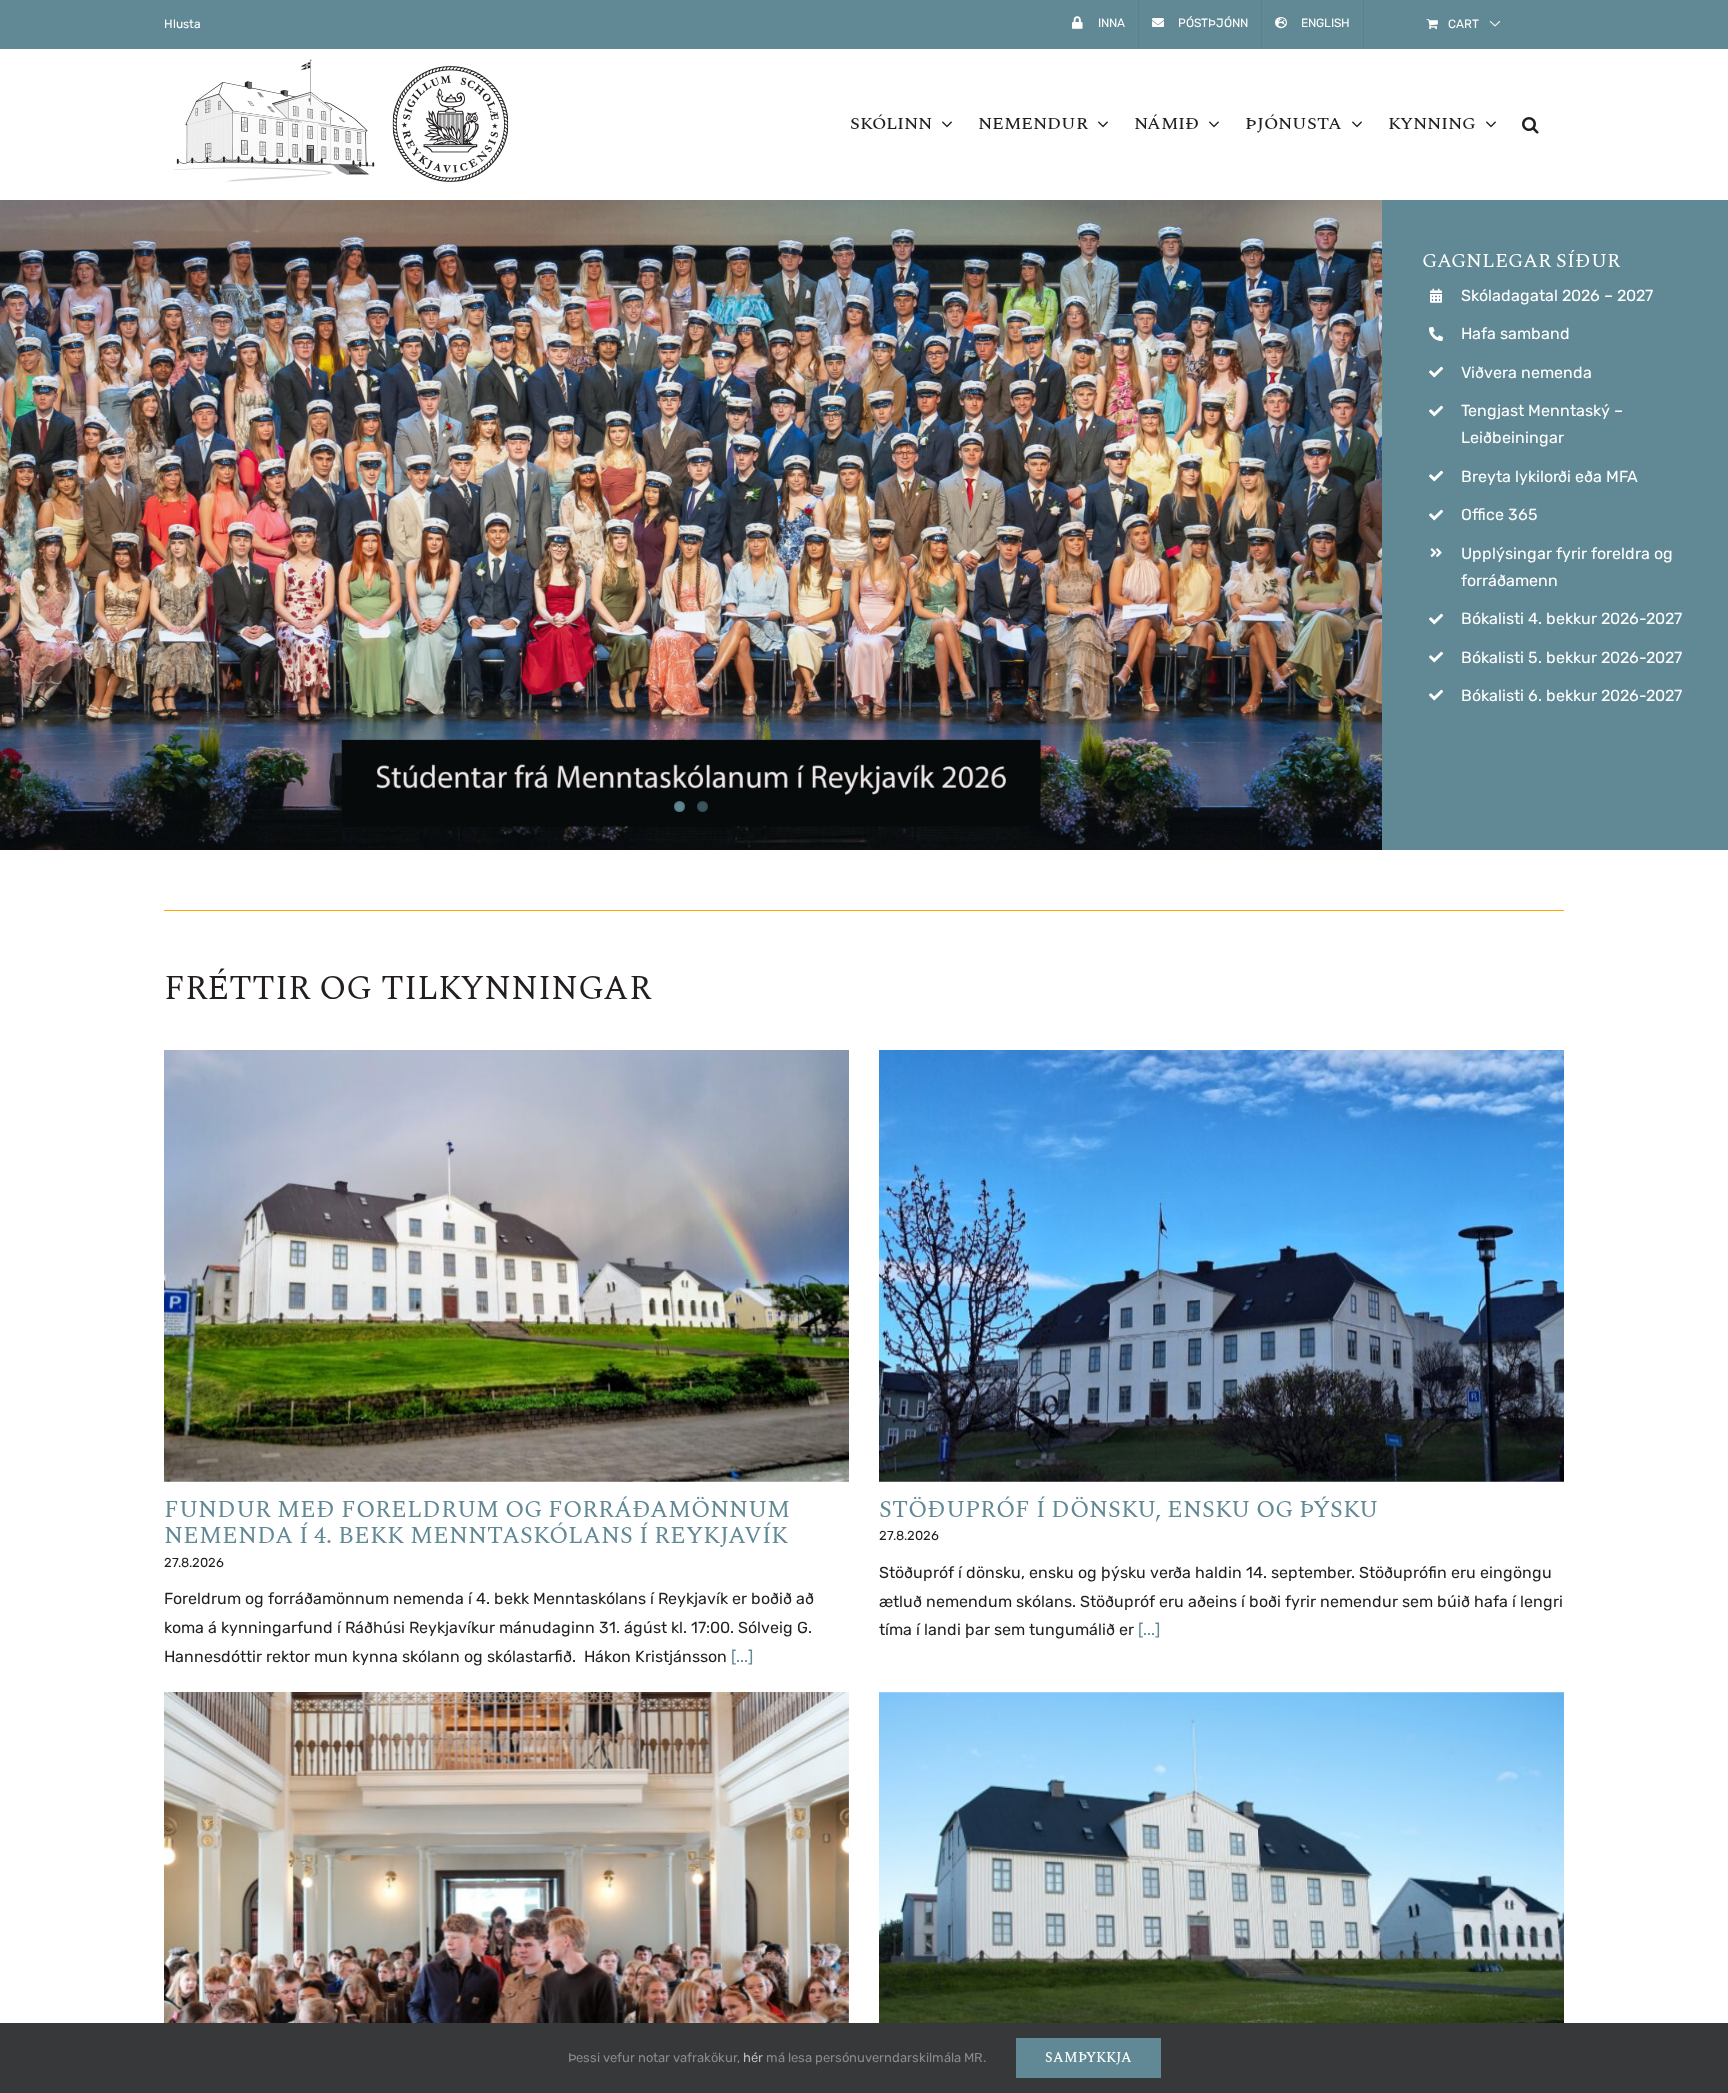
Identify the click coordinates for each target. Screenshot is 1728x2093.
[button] (1530, 124)
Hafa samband (1515, 333)
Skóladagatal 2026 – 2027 (1557, 295)
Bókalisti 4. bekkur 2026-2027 (1571, 618)
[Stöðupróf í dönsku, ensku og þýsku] (1221, 1266)
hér (753, 2057)
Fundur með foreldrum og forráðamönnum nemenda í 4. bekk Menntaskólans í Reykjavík (477, 1523)
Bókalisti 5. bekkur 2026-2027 (1571, 657)
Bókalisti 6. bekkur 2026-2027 (1571, 695)
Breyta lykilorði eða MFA (1549, 476)
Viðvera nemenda (1526, 372)
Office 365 (1499, 514)
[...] (742, 1656)
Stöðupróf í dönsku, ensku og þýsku (1128, 1510)
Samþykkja (1088, 2057)
